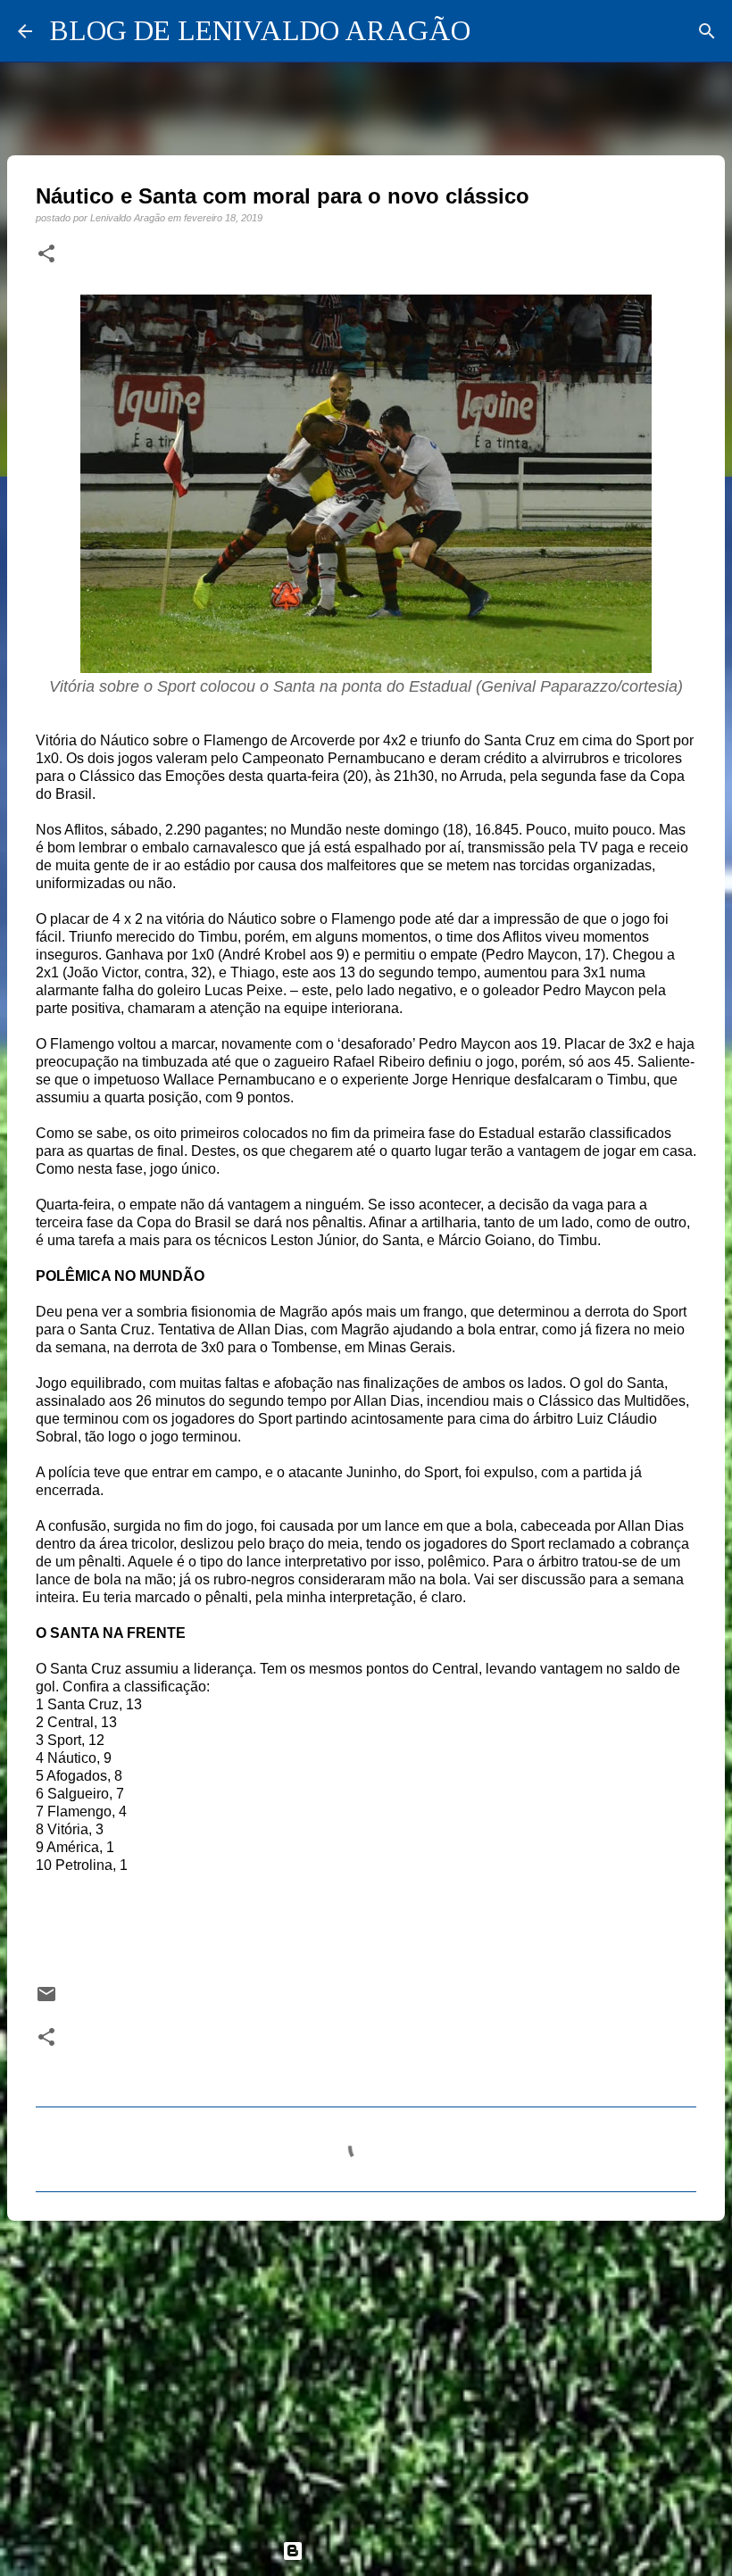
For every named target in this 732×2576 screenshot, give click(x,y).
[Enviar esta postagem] (46, 2000)
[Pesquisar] (707, 31)
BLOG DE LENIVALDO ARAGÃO (260, 30)
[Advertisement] (366, 2372)
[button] (46, 254)
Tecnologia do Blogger (377, 2551)
